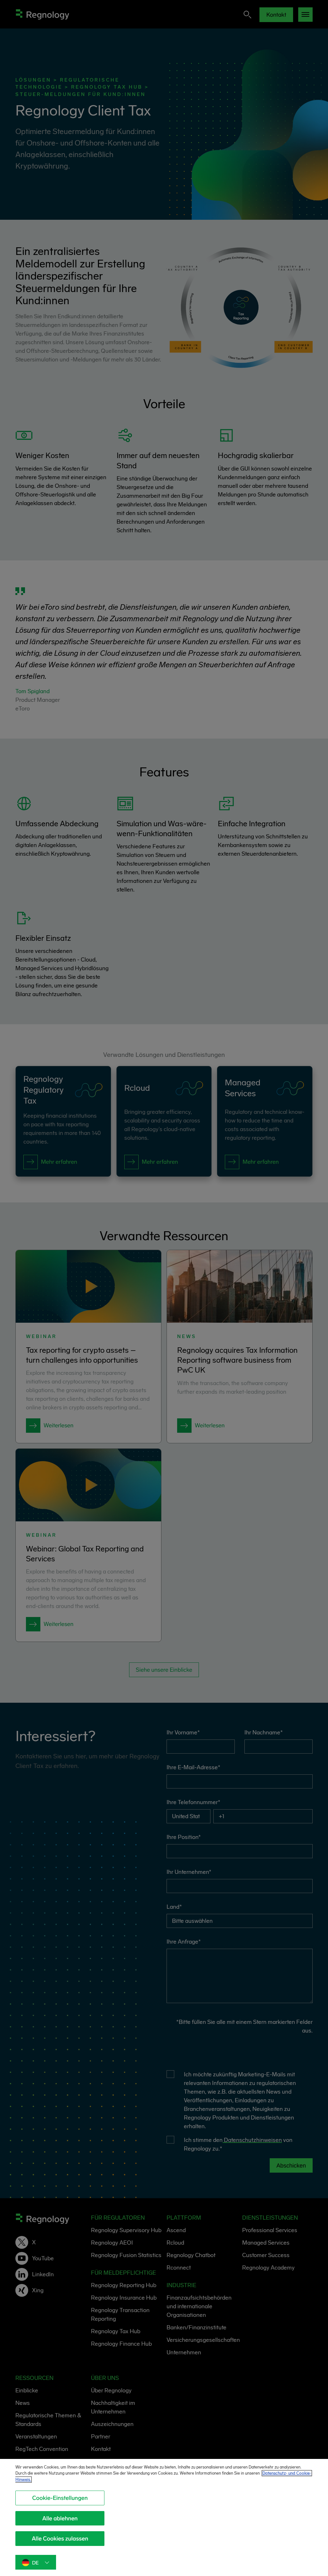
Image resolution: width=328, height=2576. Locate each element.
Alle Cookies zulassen (60, 2539)
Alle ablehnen (60, 2518)
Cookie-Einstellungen (60, 2498)
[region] (164, 2517)
